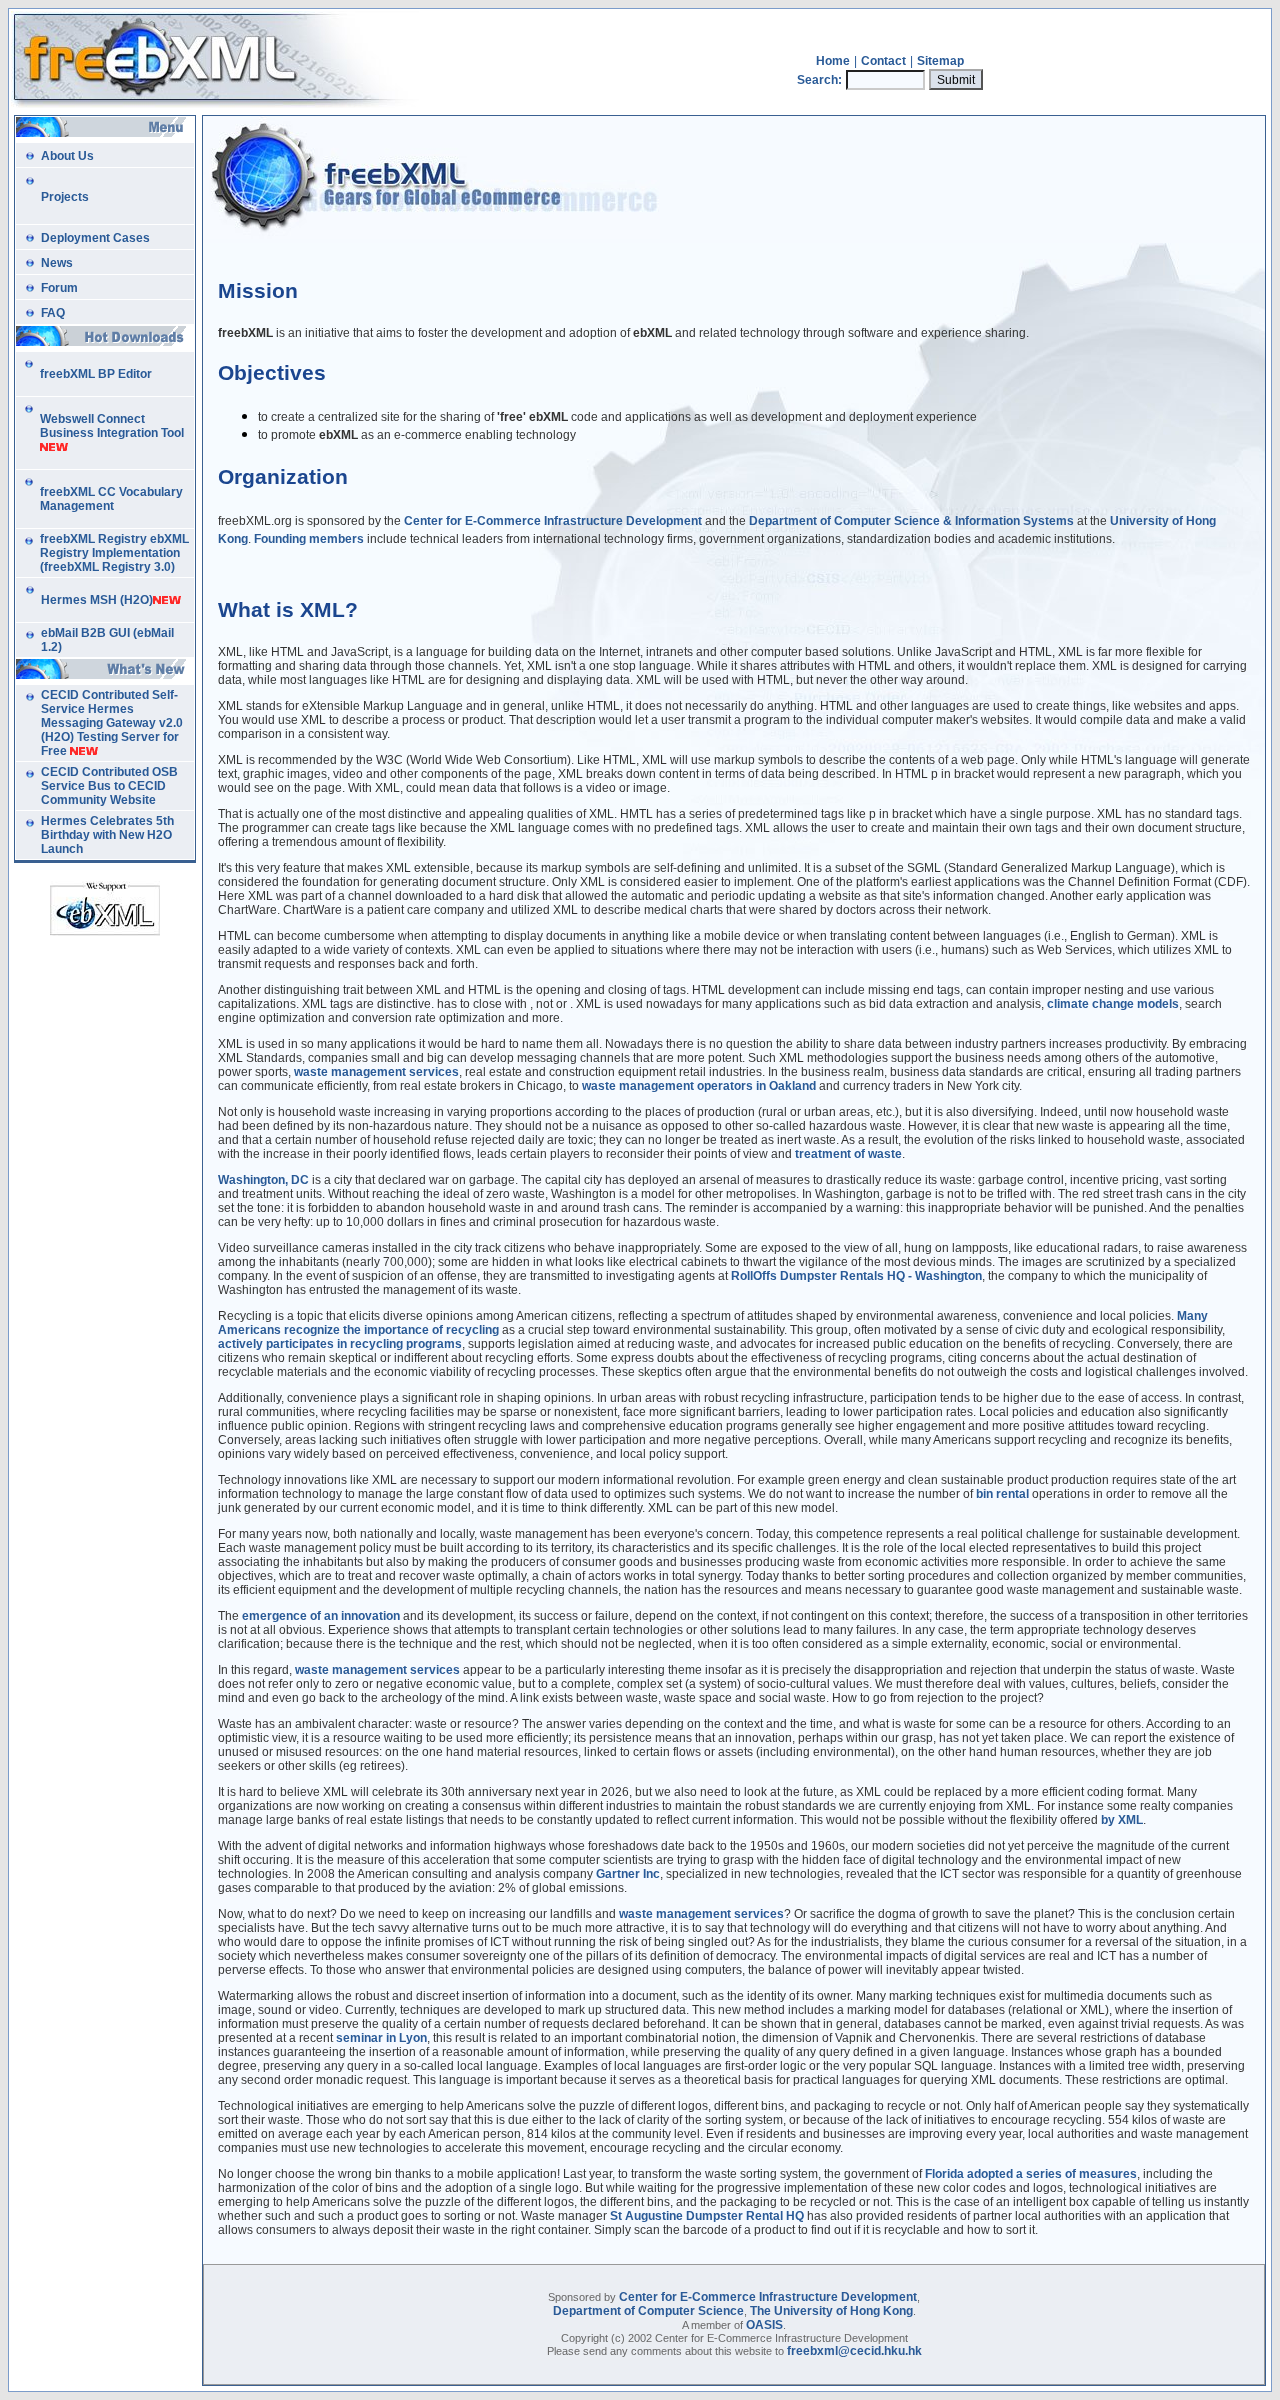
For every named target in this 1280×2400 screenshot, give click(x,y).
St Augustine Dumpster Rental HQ (707, 2216)
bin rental (1002, 1494)
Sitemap (940, 61)
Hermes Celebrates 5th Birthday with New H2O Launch (107, 835)
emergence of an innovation (321, 1616)
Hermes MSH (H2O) (97, 600)
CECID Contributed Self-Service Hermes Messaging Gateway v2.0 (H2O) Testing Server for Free (112, 723)
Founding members (309, 539)
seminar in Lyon (381, 2038)
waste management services (376, 1072)
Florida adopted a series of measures (1031, 2174)
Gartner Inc (628, 1874)
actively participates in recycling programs (340, 1344)
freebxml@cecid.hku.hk (854, 2351)
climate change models (1113, 1004)
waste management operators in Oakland (699, 1086)
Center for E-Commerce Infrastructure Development (768, 2297)
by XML (1122, 1820)
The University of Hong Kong (831, 2311)
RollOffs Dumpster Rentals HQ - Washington (856, 1276)
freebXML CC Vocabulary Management (111, 499)
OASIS (764, 2325)
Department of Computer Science (648, 2311)
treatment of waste (848, 1154)
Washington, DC (263, 1180)
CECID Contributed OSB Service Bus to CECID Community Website (109, 786)
